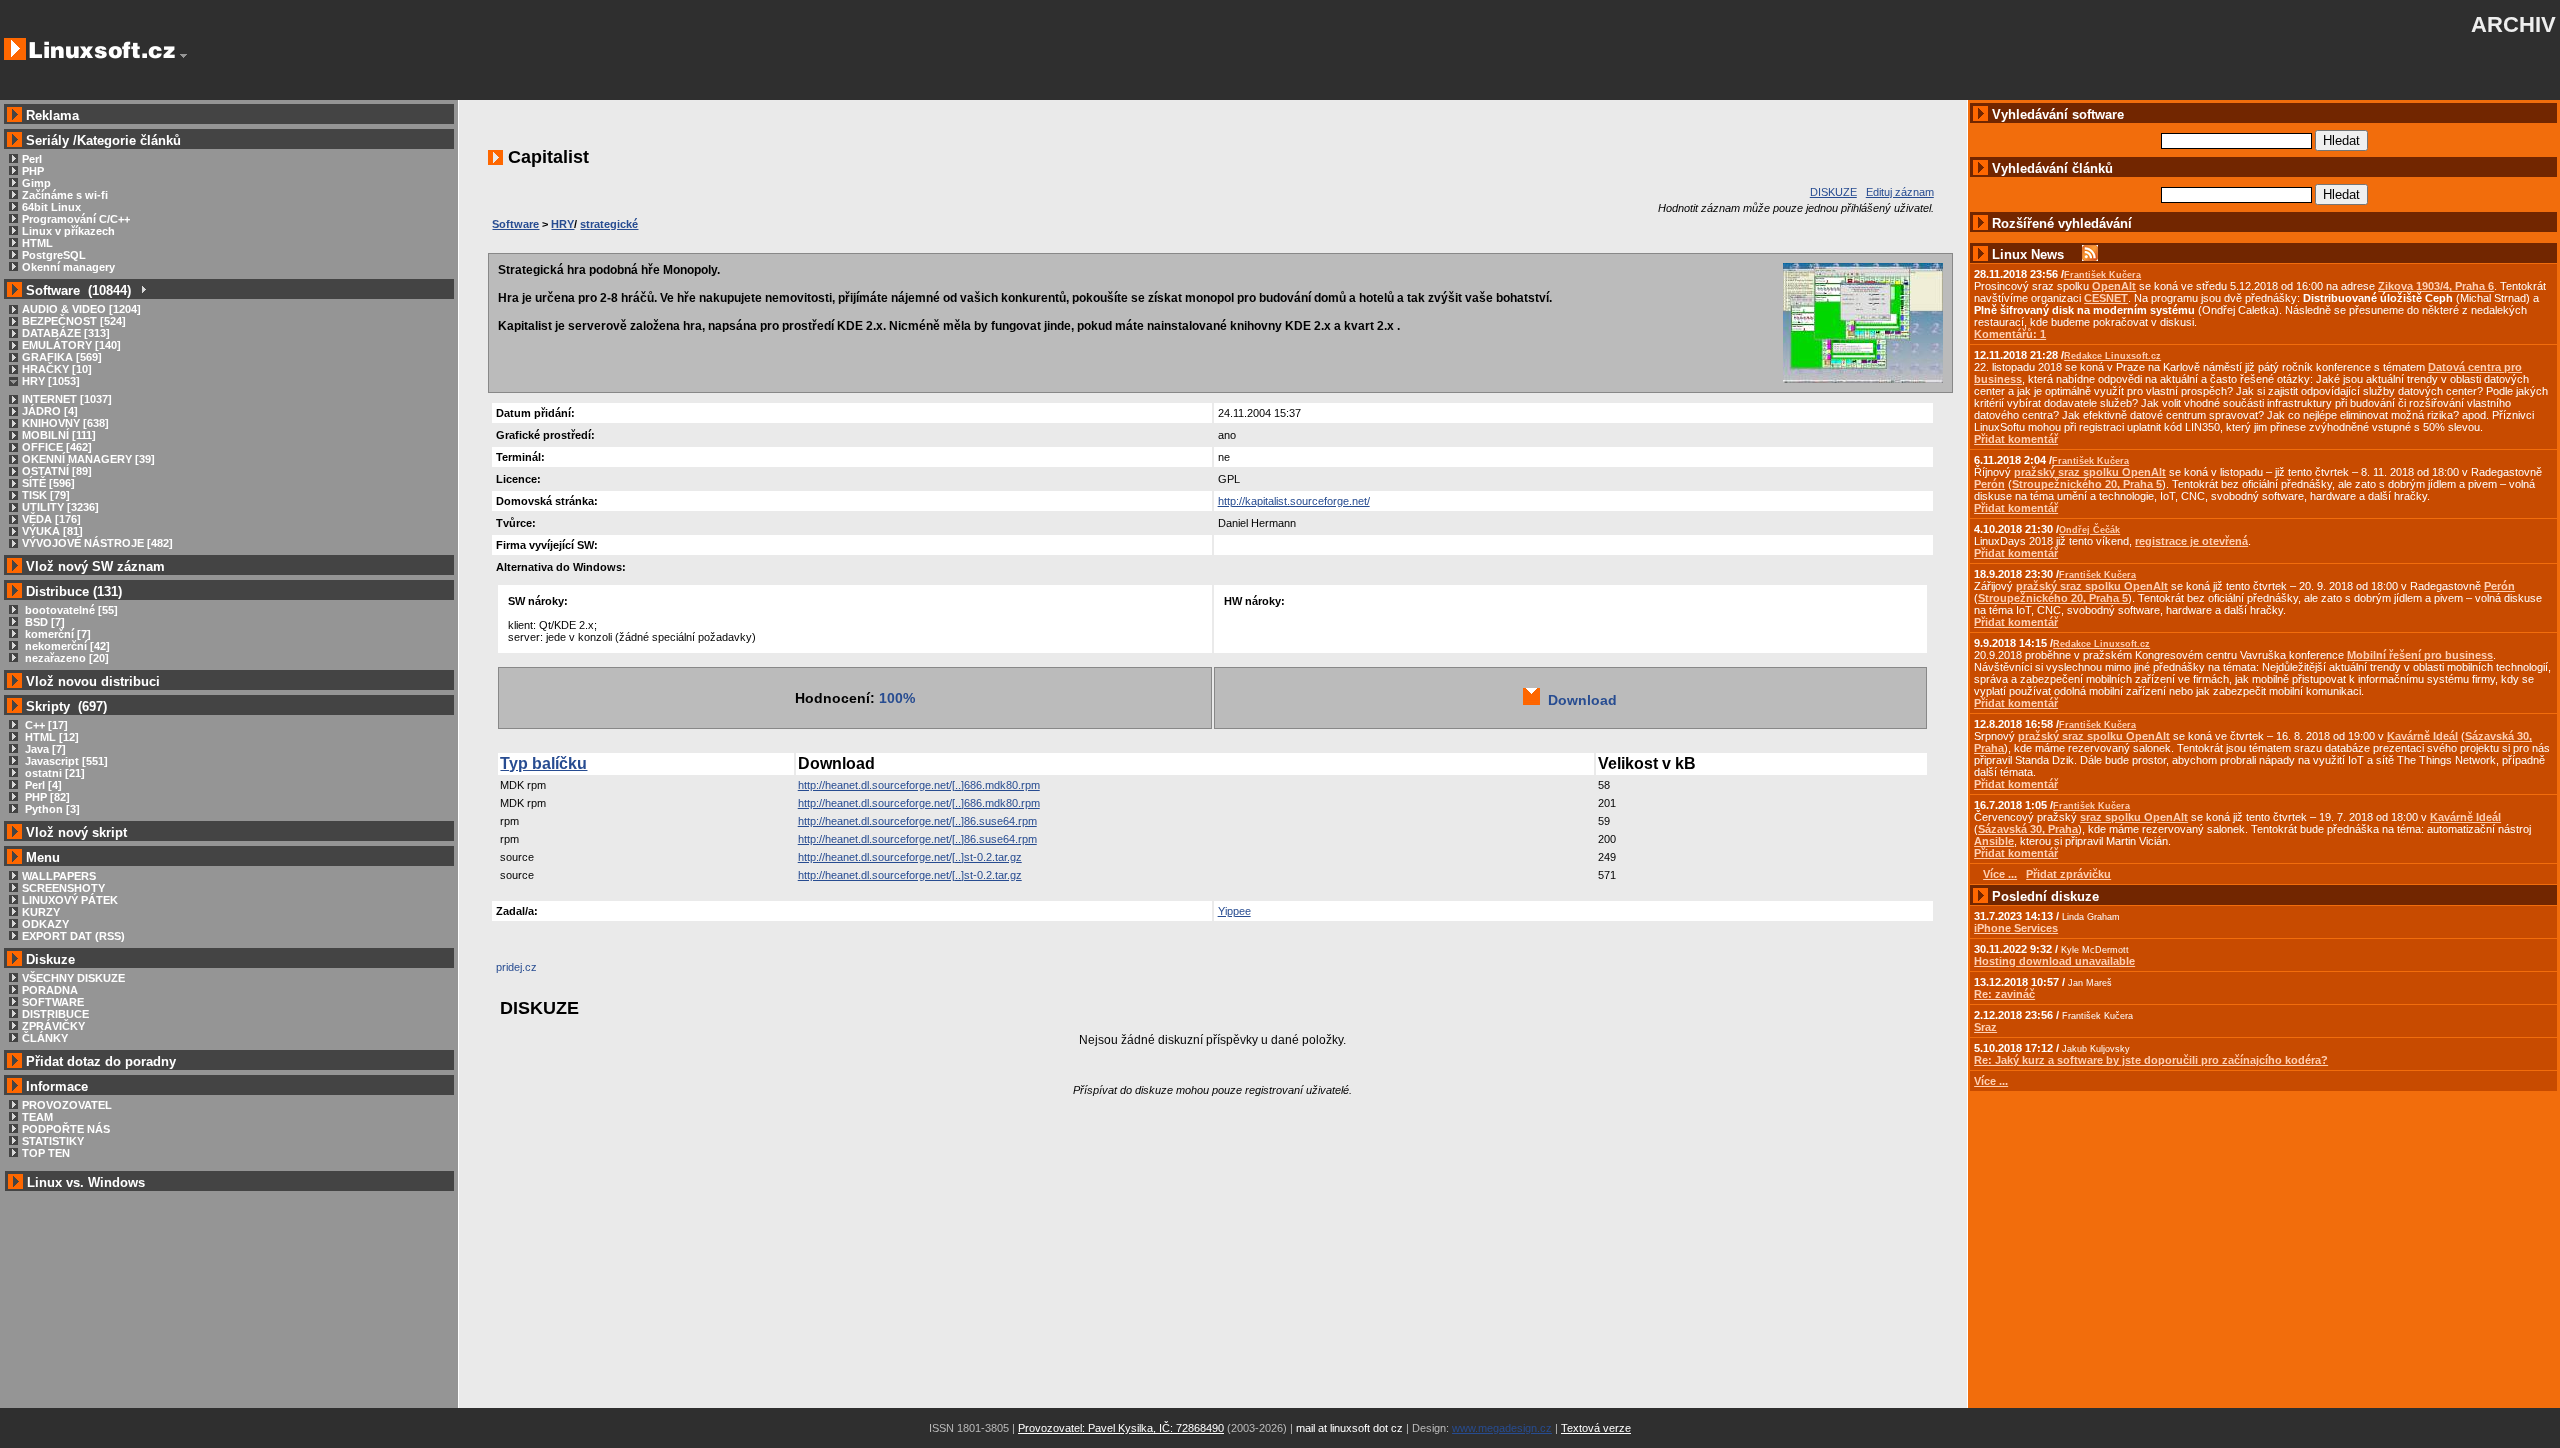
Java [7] (44, 749)
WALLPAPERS (59, 876)
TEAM (37, 1117)
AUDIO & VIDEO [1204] (81, 309)
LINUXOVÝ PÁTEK (70, 900)
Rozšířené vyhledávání (2062, 223)
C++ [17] (45, 725)
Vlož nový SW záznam (95, 566)
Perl (32, 159)
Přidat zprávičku (2068, 874)
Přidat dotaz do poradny (99, 1061)
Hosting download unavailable (2054, 961)
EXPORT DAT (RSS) (73, 936)
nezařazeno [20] (65, 658)
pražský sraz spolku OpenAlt (2090, 472)
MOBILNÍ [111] (59, 435)
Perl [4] (42, 785)
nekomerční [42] (66, 646)
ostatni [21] (53, 773)
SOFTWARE (53, 1002)
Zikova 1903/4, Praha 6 (2436, 286)
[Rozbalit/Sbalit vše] (142, 290)
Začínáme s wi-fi (65, 195)
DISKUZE (1833, 192)
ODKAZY (45, 924)
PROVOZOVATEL (67, 1105)
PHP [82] (46, 797)
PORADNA (50, 990)
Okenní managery (68, 267)
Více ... (1991, 1081)
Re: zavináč (2004, 994)
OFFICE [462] (57, 447)
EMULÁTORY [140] (71, 345)
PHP (33, 171)
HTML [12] (50, 737)
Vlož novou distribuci (93, 681)
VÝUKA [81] (52, 531)
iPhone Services (2016, 928)
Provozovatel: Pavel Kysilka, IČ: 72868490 (1121, 1428)
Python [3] (51, 809)
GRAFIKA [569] (62, 357)
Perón (1989, 484)
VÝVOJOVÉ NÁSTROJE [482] (97, 543)
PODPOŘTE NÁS (66, 1129)
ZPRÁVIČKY (53, 1026)
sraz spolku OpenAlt (2134, 817)
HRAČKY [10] (57, 369)
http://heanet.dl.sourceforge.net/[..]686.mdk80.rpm (919, 785)
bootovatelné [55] (70, 610)
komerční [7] (56, 634)
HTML (37, 243)
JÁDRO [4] (50, 411)
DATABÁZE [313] (66, 333)
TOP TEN (46, 1153)
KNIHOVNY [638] (65, 423)
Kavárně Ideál (2422, 736)
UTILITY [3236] (60, 507)
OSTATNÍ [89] (57, 471)
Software (515, 224)
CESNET (2106, 298)
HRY (562, 224)
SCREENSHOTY (63, 888)
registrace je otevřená (2191, 541)
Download (1578, 700)
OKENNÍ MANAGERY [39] (88, 459)
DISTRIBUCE (55, 1014)
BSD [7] (43, 622)
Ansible (1994, 841)
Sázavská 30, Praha (2028, 829)
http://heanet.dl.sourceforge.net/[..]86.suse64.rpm (917, 821)
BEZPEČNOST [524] (74, 321)
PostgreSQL (54, 255)
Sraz (1985, 1027)
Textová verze (1596, 1428)
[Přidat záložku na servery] (536, 972)
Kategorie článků (129, 140)
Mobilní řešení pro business (2420, 655)
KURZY (41, 912)
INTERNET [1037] (67, 399)
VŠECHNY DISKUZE (73, 978)
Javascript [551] (65, 761)
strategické (609, 224)
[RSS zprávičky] (2090, 254)
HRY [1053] (51, 381)
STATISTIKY (53, 1141)
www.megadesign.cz (1502, 1428)
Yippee (1234, 911)
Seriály (47, 140)
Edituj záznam (1900, 192)
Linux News (2028, 254)
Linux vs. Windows (86, 1182)
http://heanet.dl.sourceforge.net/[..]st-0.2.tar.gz (910, 857)
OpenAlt (2114, 286)
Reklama (52, 115)
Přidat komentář (2016, 439)
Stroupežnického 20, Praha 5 (2087, 484)
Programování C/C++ (76, 219)
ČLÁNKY (45, 1038)
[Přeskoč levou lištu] (183, 56)
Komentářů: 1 (2010, 334)
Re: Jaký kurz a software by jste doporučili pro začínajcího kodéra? (2151, 1060)
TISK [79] (46, 495)
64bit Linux (51, 207)
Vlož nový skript (76, 832)
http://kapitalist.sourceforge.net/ (1294, 501)
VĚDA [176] (51, 519)
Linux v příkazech (68, 231)
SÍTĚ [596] (48, 483)
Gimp (36, 183)
